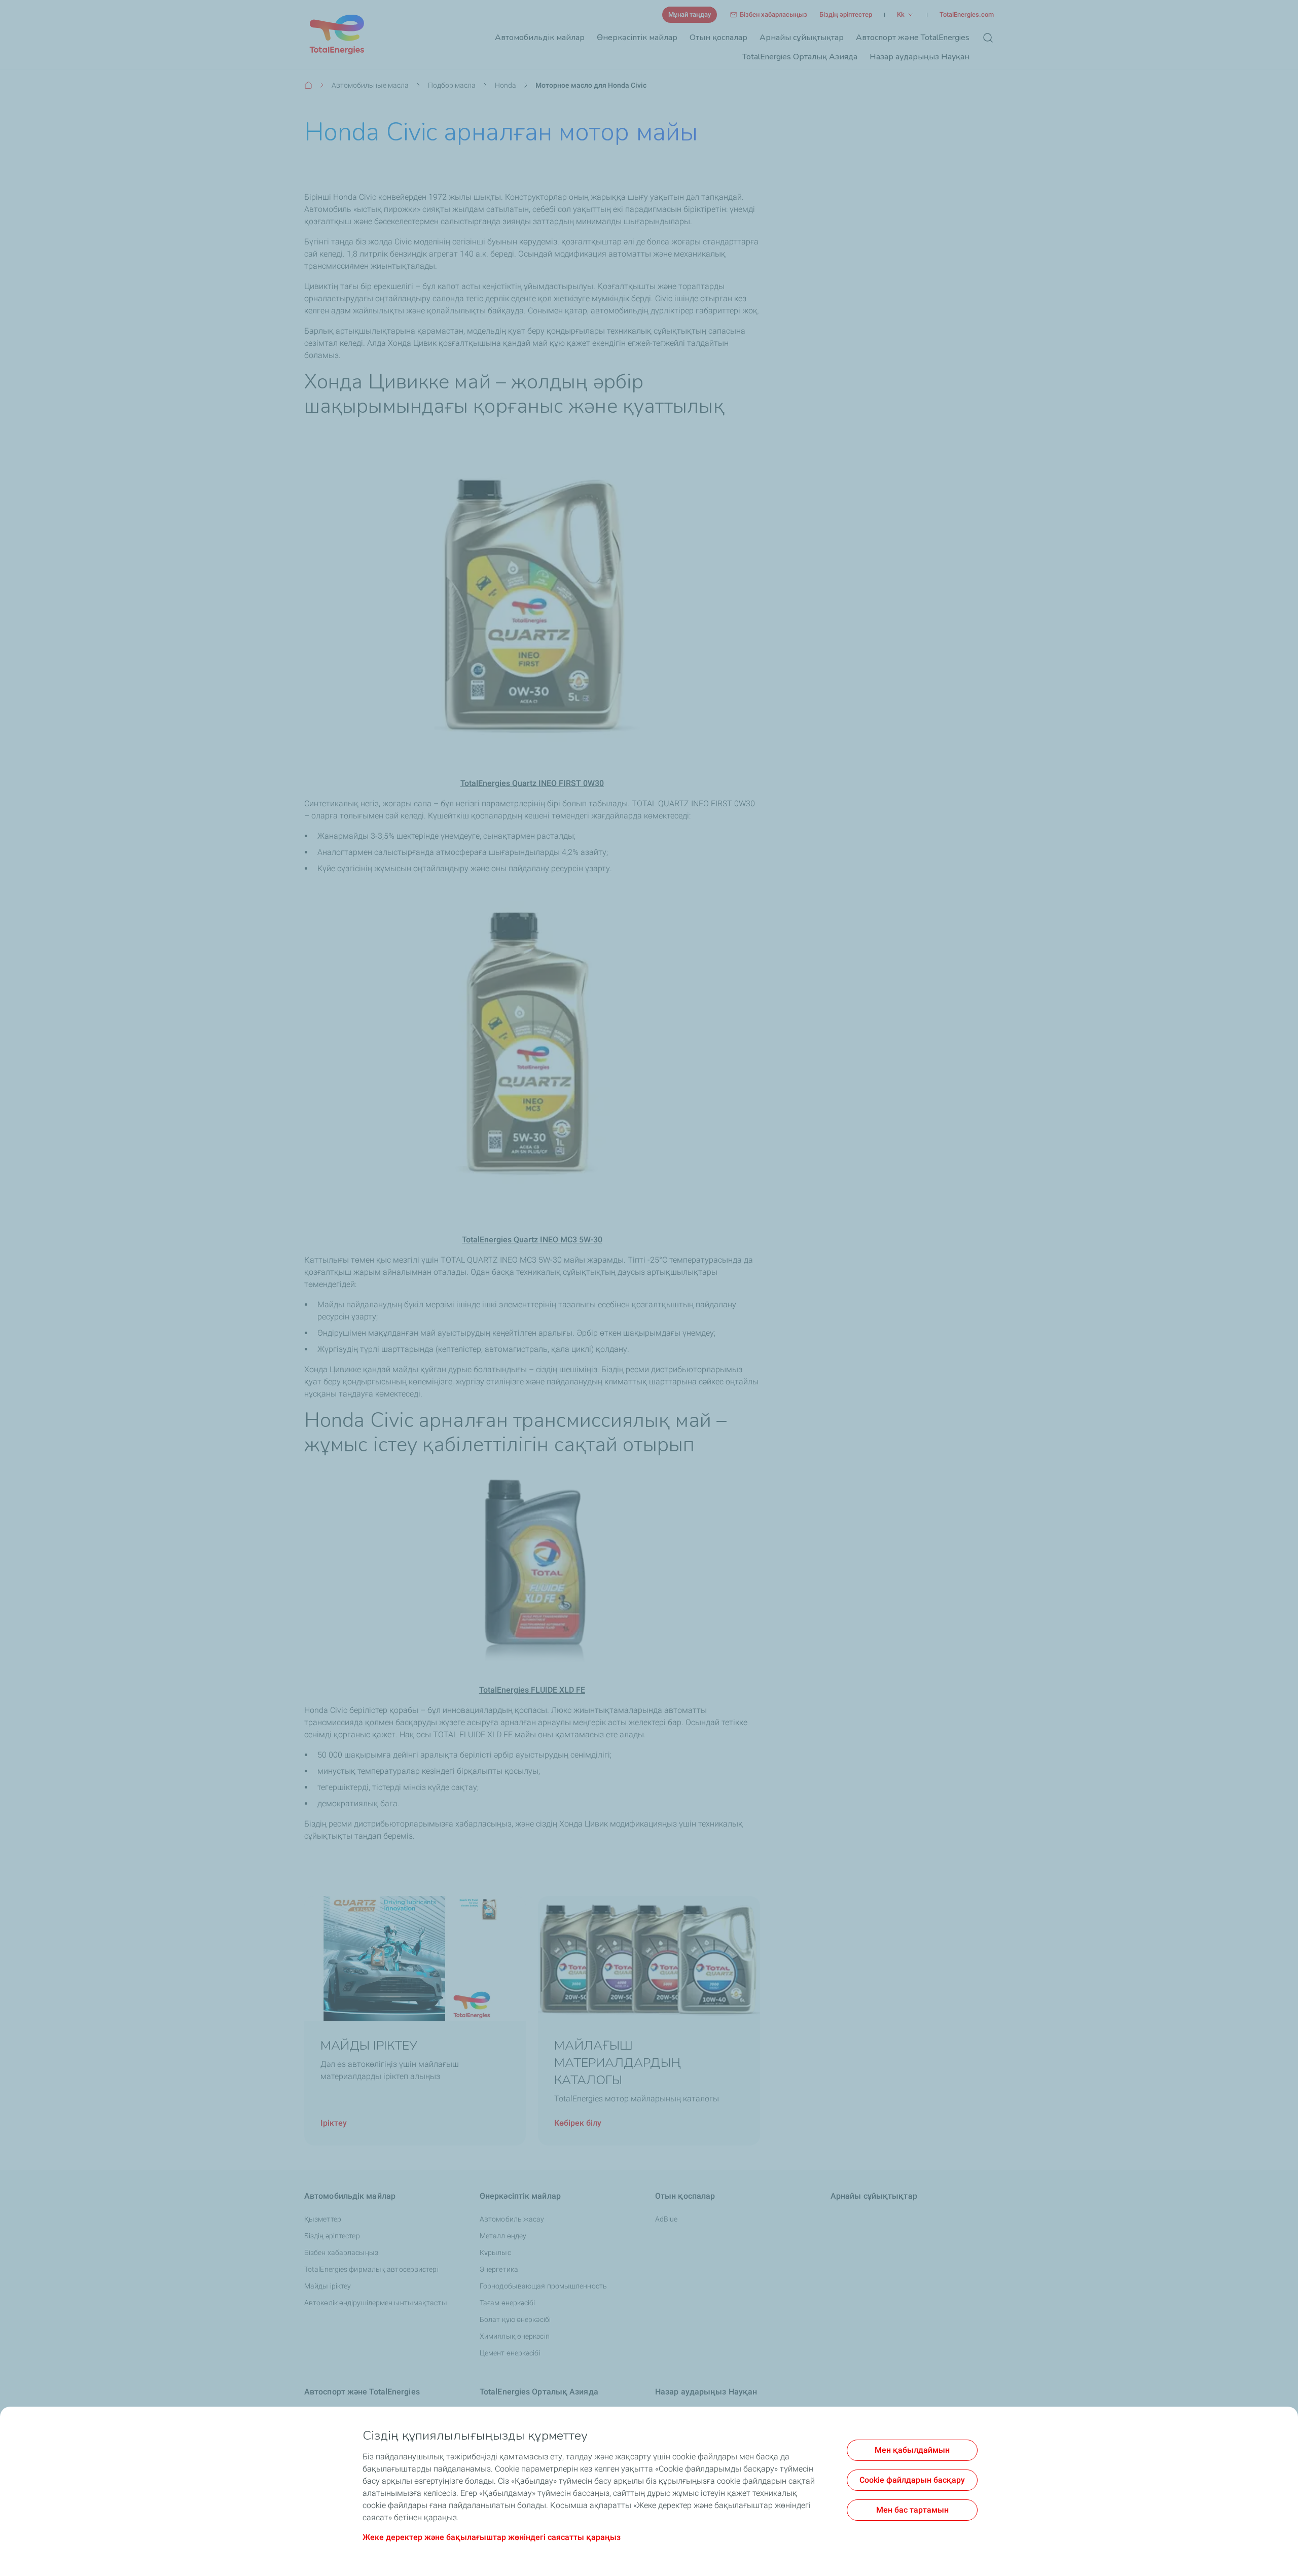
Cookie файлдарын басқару (912, 2480)
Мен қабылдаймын (912, 2450)
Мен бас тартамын (912, 2510)
